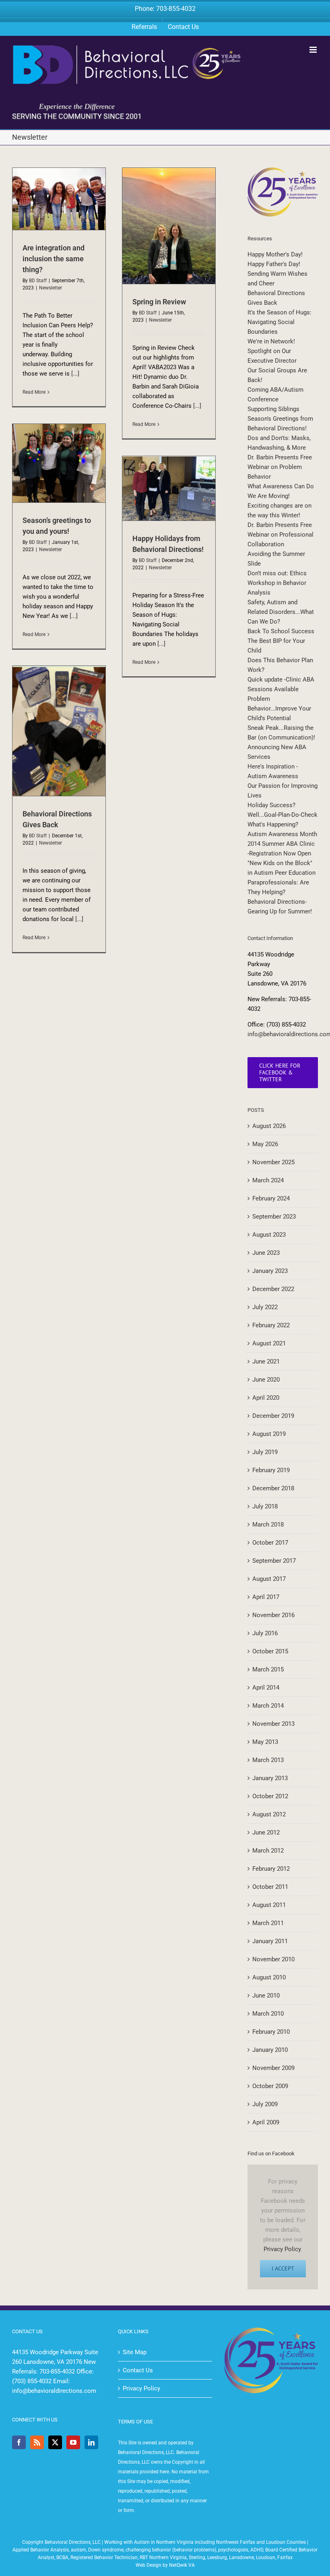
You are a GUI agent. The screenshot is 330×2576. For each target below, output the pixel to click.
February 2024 (271, 1198)
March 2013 (268, 1760)
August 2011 (269, 1905)
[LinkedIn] (91, 2442)
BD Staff (38, 281)
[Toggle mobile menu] (314, 50)
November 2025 (273, 1162)
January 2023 (270, 1271)
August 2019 (269, 1434)
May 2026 (265, 1144)
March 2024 (268, 1180)
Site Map (135, 2352)
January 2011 (270, 1941)
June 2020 (266, 1380)
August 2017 (269, 1579)
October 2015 (270, 1651)
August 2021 (269, 1343)
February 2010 (271, 2032)
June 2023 (266, 1253)
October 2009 (270, 2086)
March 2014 (268, 1706)
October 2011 (270, 1887)
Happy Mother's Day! (275, 254)
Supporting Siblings (273, 409)
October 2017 (270, 1543)
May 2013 (265, 1742)
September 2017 (274, 1561)
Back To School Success (281, 631)
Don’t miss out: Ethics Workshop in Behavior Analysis (277, 583)
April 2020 (266, 1398)
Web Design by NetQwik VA (165, 2565)
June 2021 (266, 1361)
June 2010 (266, 1996)
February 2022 (271, 1325)
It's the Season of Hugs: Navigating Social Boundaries (279, 322)
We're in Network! (271, 341)
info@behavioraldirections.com (54, 2391)
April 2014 (266, 1688)
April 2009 (266, 2122)
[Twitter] (55, 2442)
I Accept (283, 2268)
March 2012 (268, 1851)
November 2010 (273, 1959)
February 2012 (271, 1869)
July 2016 (265, 1633)
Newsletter (51, 288)
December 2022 (273, 1289)
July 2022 (265, 1307)
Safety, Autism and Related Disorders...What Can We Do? (281, 612)
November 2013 (273, 1724)
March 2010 (268, 2014)
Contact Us (138, 2370)
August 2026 (269, 1126)
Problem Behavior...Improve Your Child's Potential (279, 709)
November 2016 (273, 1615)
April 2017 (266, 1597)
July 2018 (265, 1506)
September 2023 (274, 1217)
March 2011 (268, 1923)
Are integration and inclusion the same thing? (54, 259)
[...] (75, 374)
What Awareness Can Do (281, 486)
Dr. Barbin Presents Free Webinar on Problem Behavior (280, 467)
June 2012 (266, 1832)
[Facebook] (19, 2442)
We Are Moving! (269, 496)
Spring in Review (159, 302)
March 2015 (268, 1669)
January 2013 (270, 1778)
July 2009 (265, 2104)
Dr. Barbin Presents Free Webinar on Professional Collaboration (280, 535)
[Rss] (37, 2442)
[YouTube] (73, 2442)
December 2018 (273, 1488)
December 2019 (273, 1416)
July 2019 (265, 1452)
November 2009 (273, 2068)
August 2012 (269, 1814)
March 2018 (268, 1525)
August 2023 (269, 1235)
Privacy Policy (282, 2249)
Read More (34, 392)
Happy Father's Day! (274, 264)
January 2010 (270, 2050)
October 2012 (270, 1796)
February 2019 (271, 1470)
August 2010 (269, 1977)
